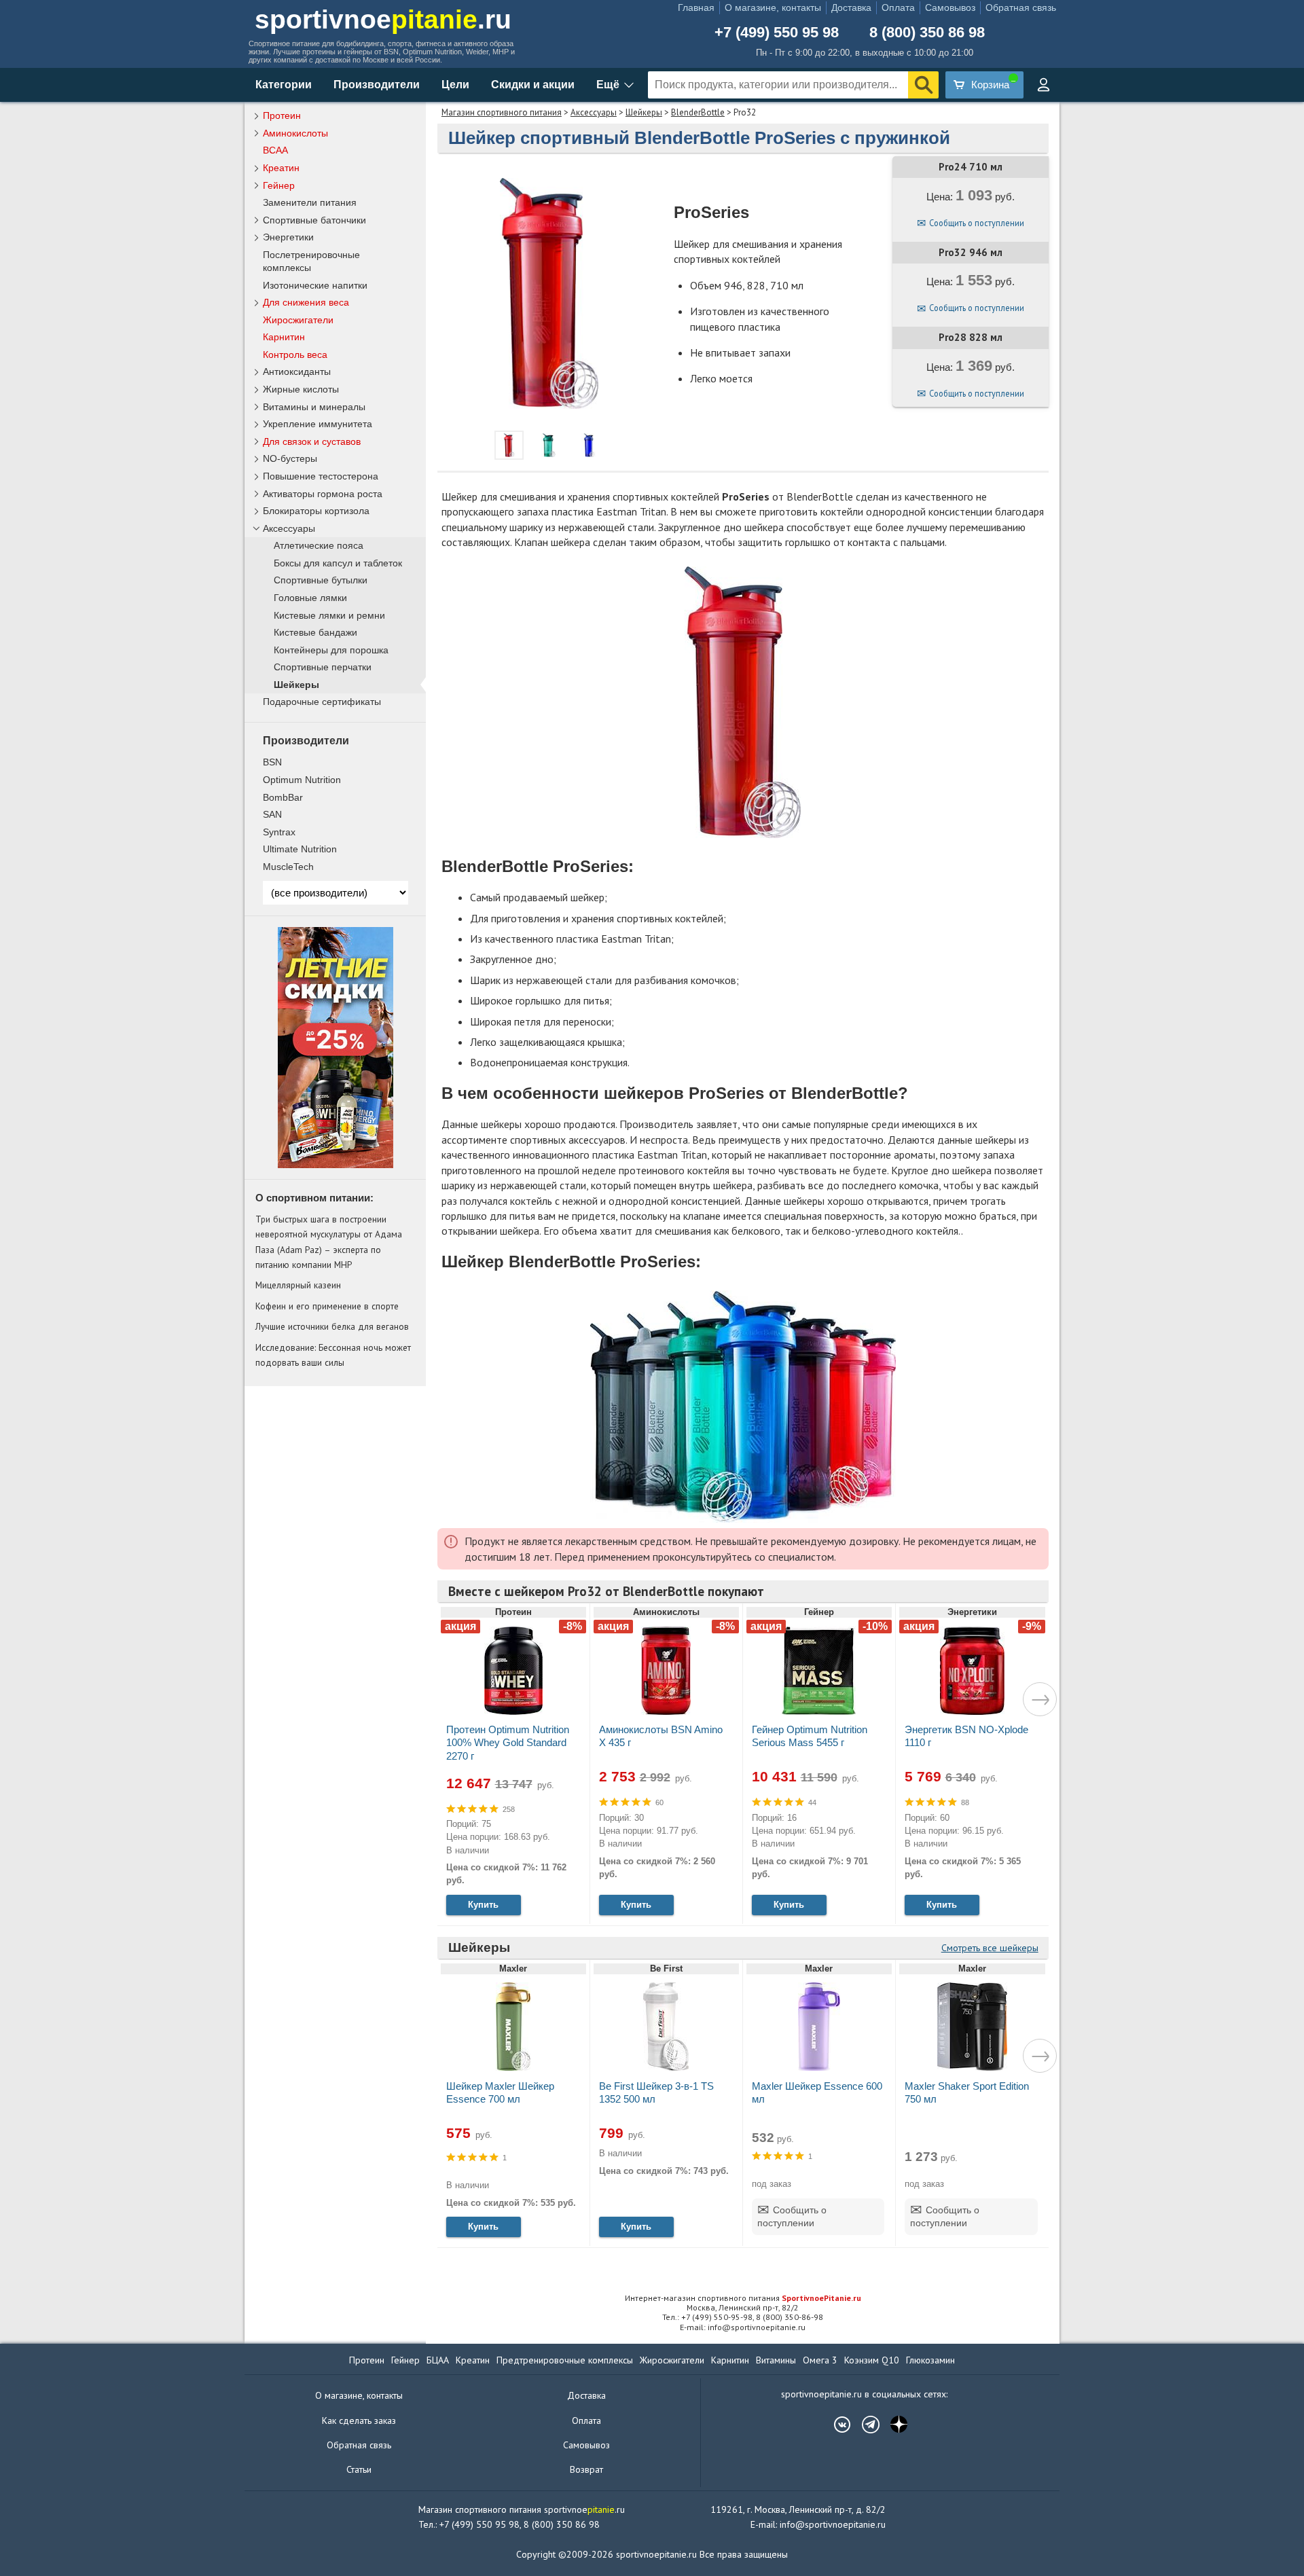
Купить (483, 1905)
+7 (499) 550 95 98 (777, 33)
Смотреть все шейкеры (990, 1948)
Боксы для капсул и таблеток (338, 563)
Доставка (851, 7)
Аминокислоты (295, 133)
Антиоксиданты (297, 371)
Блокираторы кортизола (316, 511)
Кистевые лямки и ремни (329, 616)
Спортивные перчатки (323, 667)
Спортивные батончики (314, 220)
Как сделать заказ (359, 2420)
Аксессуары (594, 112)
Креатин (281, 168)
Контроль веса (295, 355)
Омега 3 (820, 2360)
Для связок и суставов (312, 441)
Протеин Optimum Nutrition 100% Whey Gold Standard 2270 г (508, 1742)
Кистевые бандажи (315, 633)
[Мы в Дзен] (892, 2425)
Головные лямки (310, 598)
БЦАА (438, 2360)
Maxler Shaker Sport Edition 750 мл (967, 2092)
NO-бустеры (290, 458)
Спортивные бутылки (321, 580)
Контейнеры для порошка (331, 650)
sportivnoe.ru (383, 19)
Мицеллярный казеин (298, 1285)
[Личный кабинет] (1043, 85)
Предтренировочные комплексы (565, 2360)
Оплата (898, 7)
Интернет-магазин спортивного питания (743, 2298)
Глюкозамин (930, 2360)
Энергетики (288, 237)
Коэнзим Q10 (872, 2360)
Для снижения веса (306, 302)
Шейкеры (644, 112)
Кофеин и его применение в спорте (327, 1306)
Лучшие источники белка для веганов (332, 1326)
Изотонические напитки (315, 285)
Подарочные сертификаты (322, 702)
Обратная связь (1021, 7)
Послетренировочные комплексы (311, 261)
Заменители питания (310, 202)
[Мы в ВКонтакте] (835, 2425)
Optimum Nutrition (302, 780)
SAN (272, 814)
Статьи (359, 2469)
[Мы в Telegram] (864, 2425)
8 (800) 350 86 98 (927, 33)
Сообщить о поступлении (977, 223)
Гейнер (279, 185)
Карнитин (284, 337)
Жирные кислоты (301, 389)
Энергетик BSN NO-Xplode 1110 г (966, 1736)
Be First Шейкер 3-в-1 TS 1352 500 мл (656, 2092)
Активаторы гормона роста (323, 494)
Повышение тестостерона (321, 476)
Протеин (282, 115)
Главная (696, 7)
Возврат (586, 2469)
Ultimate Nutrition (300, 849)
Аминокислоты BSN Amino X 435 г (661, 1736)
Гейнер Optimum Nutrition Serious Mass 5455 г (810, 1736)
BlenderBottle (698, 112)
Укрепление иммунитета (318, 424)
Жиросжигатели (298, 320)
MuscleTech (288, 867)
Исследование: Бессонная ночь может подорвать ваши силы (333, 1355)
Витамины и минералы (314, 407)
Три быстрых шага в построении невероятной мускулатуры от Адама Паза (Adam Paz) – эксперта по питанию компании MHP (329, 1242)
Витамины (776, 2360)
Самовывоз (950, 7)
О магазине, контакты (773, 7)
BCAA (275, 150)
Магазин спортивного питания (502, 112)
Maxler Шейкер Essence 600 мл (817, 2092)
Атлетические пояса (319, 546)
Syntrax (279, 832)
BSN (272, 762)
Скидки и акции (533, 85)
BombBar (283, 797)
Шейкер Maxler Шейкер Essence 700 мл (500, 2092)
